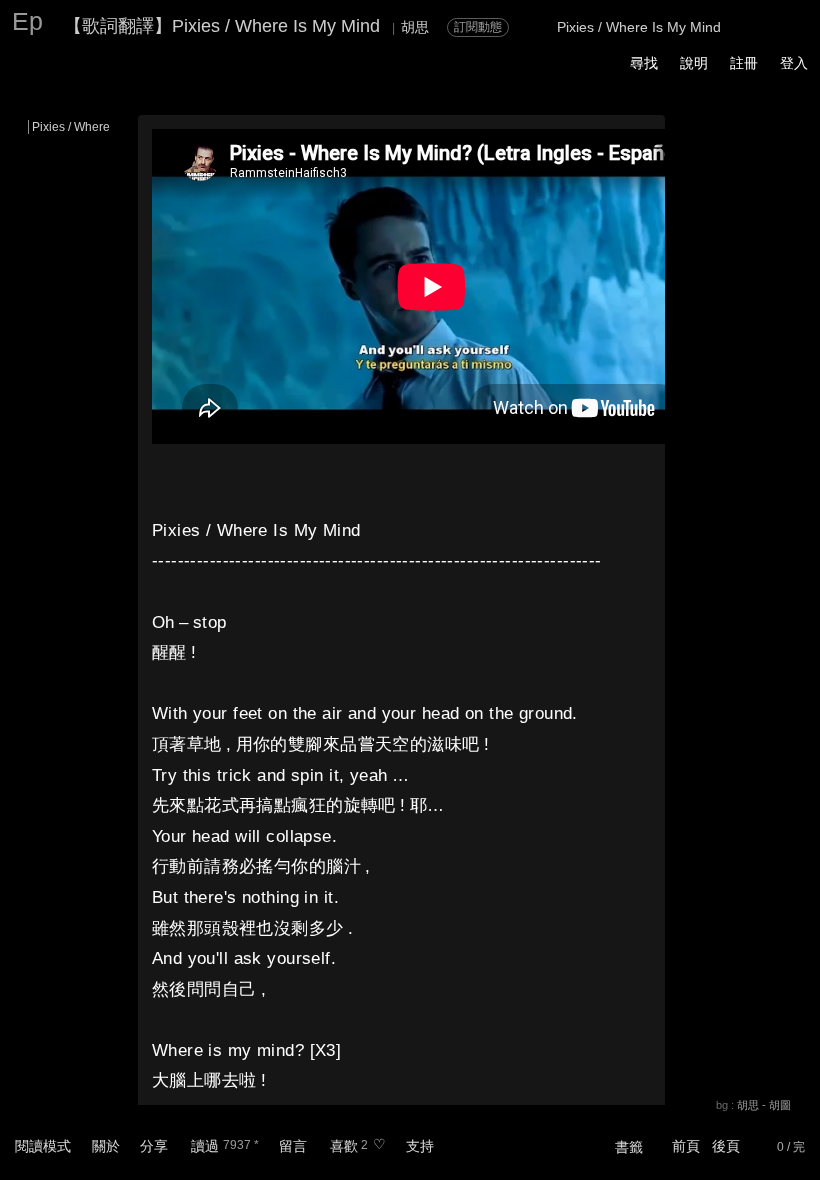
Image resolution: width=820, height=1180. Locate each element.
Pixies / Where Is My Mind (101, 127)
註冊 (744, 63)
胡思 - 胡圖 (764, 1105)
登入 (794, 63)
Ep (27, 21)
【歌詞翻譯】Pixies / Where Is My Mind (222, 26)
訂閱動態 (478, 27)
